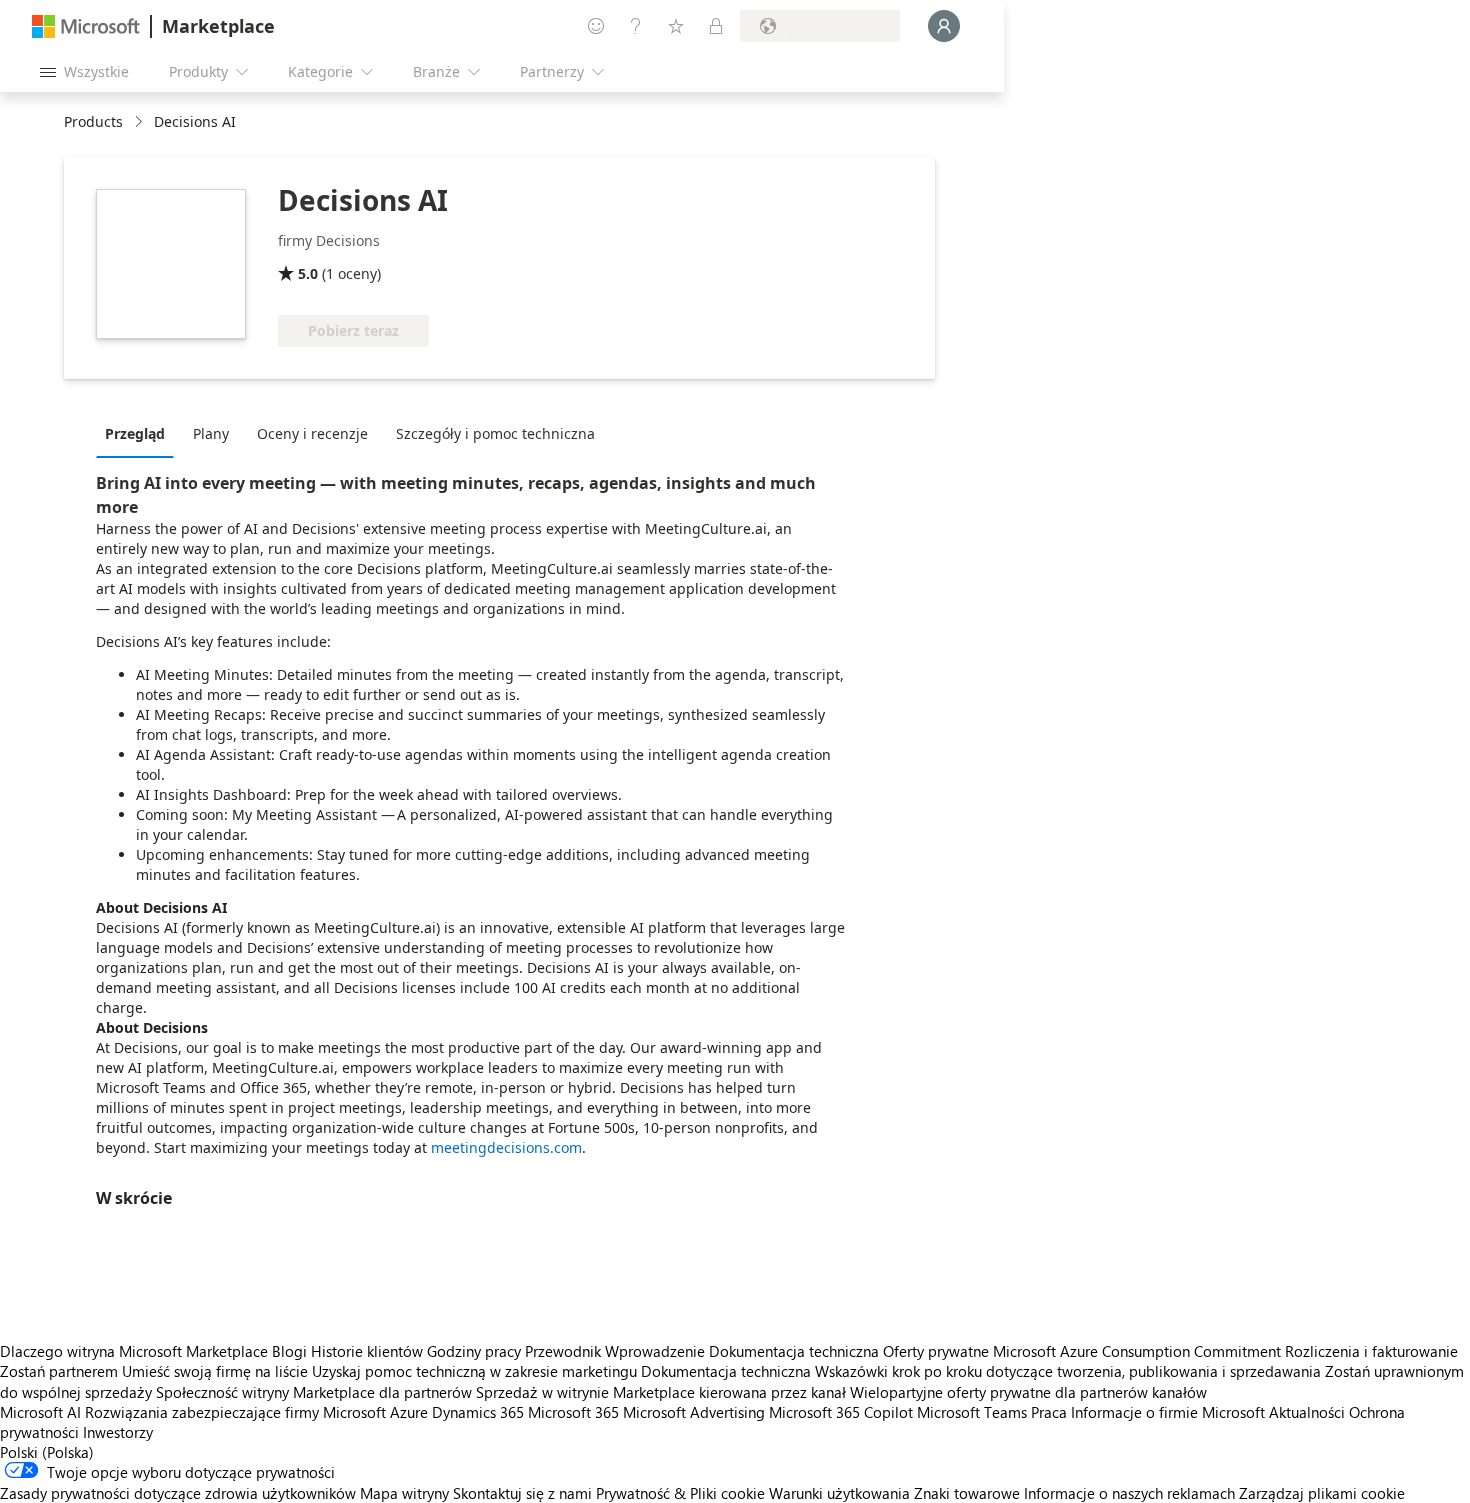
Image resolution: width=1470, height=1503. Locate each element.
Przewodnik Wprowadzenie (615, 1351)
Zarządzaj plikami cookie (1322, 1493)
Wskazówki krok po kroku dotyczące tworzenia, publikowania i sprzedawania (1068, 1371)
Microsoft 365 (573, 1412)
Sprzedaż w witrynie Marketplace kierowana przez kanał (661, 1392)
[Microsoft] (86, 26)
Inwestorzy (118, 1432)
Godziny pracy (474, 1351)
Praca (1049, 1412)
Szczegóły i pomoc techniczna (495, 433)
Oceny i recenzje (312, 433)
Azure (409, 1412)
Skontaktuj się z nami (522, 1493)
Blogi (289, 1351)
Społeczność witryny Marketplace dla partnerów (314, 1392)
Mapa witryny (404, 1493)
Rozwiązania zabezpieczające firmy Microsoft (235, 1412)
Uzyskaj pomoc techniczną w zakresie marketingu (474, 1371)
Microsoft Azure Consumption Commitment (1139, 1351)
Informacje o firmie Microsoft (1168, 1412)
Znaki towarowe (967, 1493)
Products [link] (93, 121)
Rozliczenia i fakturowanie (1371, 1351)
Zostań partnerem (59, 1371)
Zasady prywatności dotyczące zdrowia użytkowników (178, 1493)
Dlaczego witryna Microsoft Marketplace (134, 1351)
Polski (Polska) (47, 1452)
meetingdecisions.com (506, 1147)
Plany (211, 433)
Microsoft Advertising (694, 1412)
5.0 (308, 273)
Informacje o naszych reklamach (1129, 1493)
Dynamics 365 (478, 1412)
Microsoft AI (40, 1412)
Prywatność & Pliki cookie (680, 1493)
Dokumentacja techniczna (794, 1351)
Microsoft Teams (972, 1412)
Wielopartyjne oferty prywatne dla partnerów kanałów (1028, 1392)
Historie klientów (367, 1351)
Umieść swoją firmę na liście (215, 1371)
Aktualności (1307, 1412)
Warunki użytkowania (839, 1493)
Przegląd (135, 433)
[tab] (140, 433)
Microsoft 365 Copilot (841, 1412)
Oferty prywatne (936, 1351)
